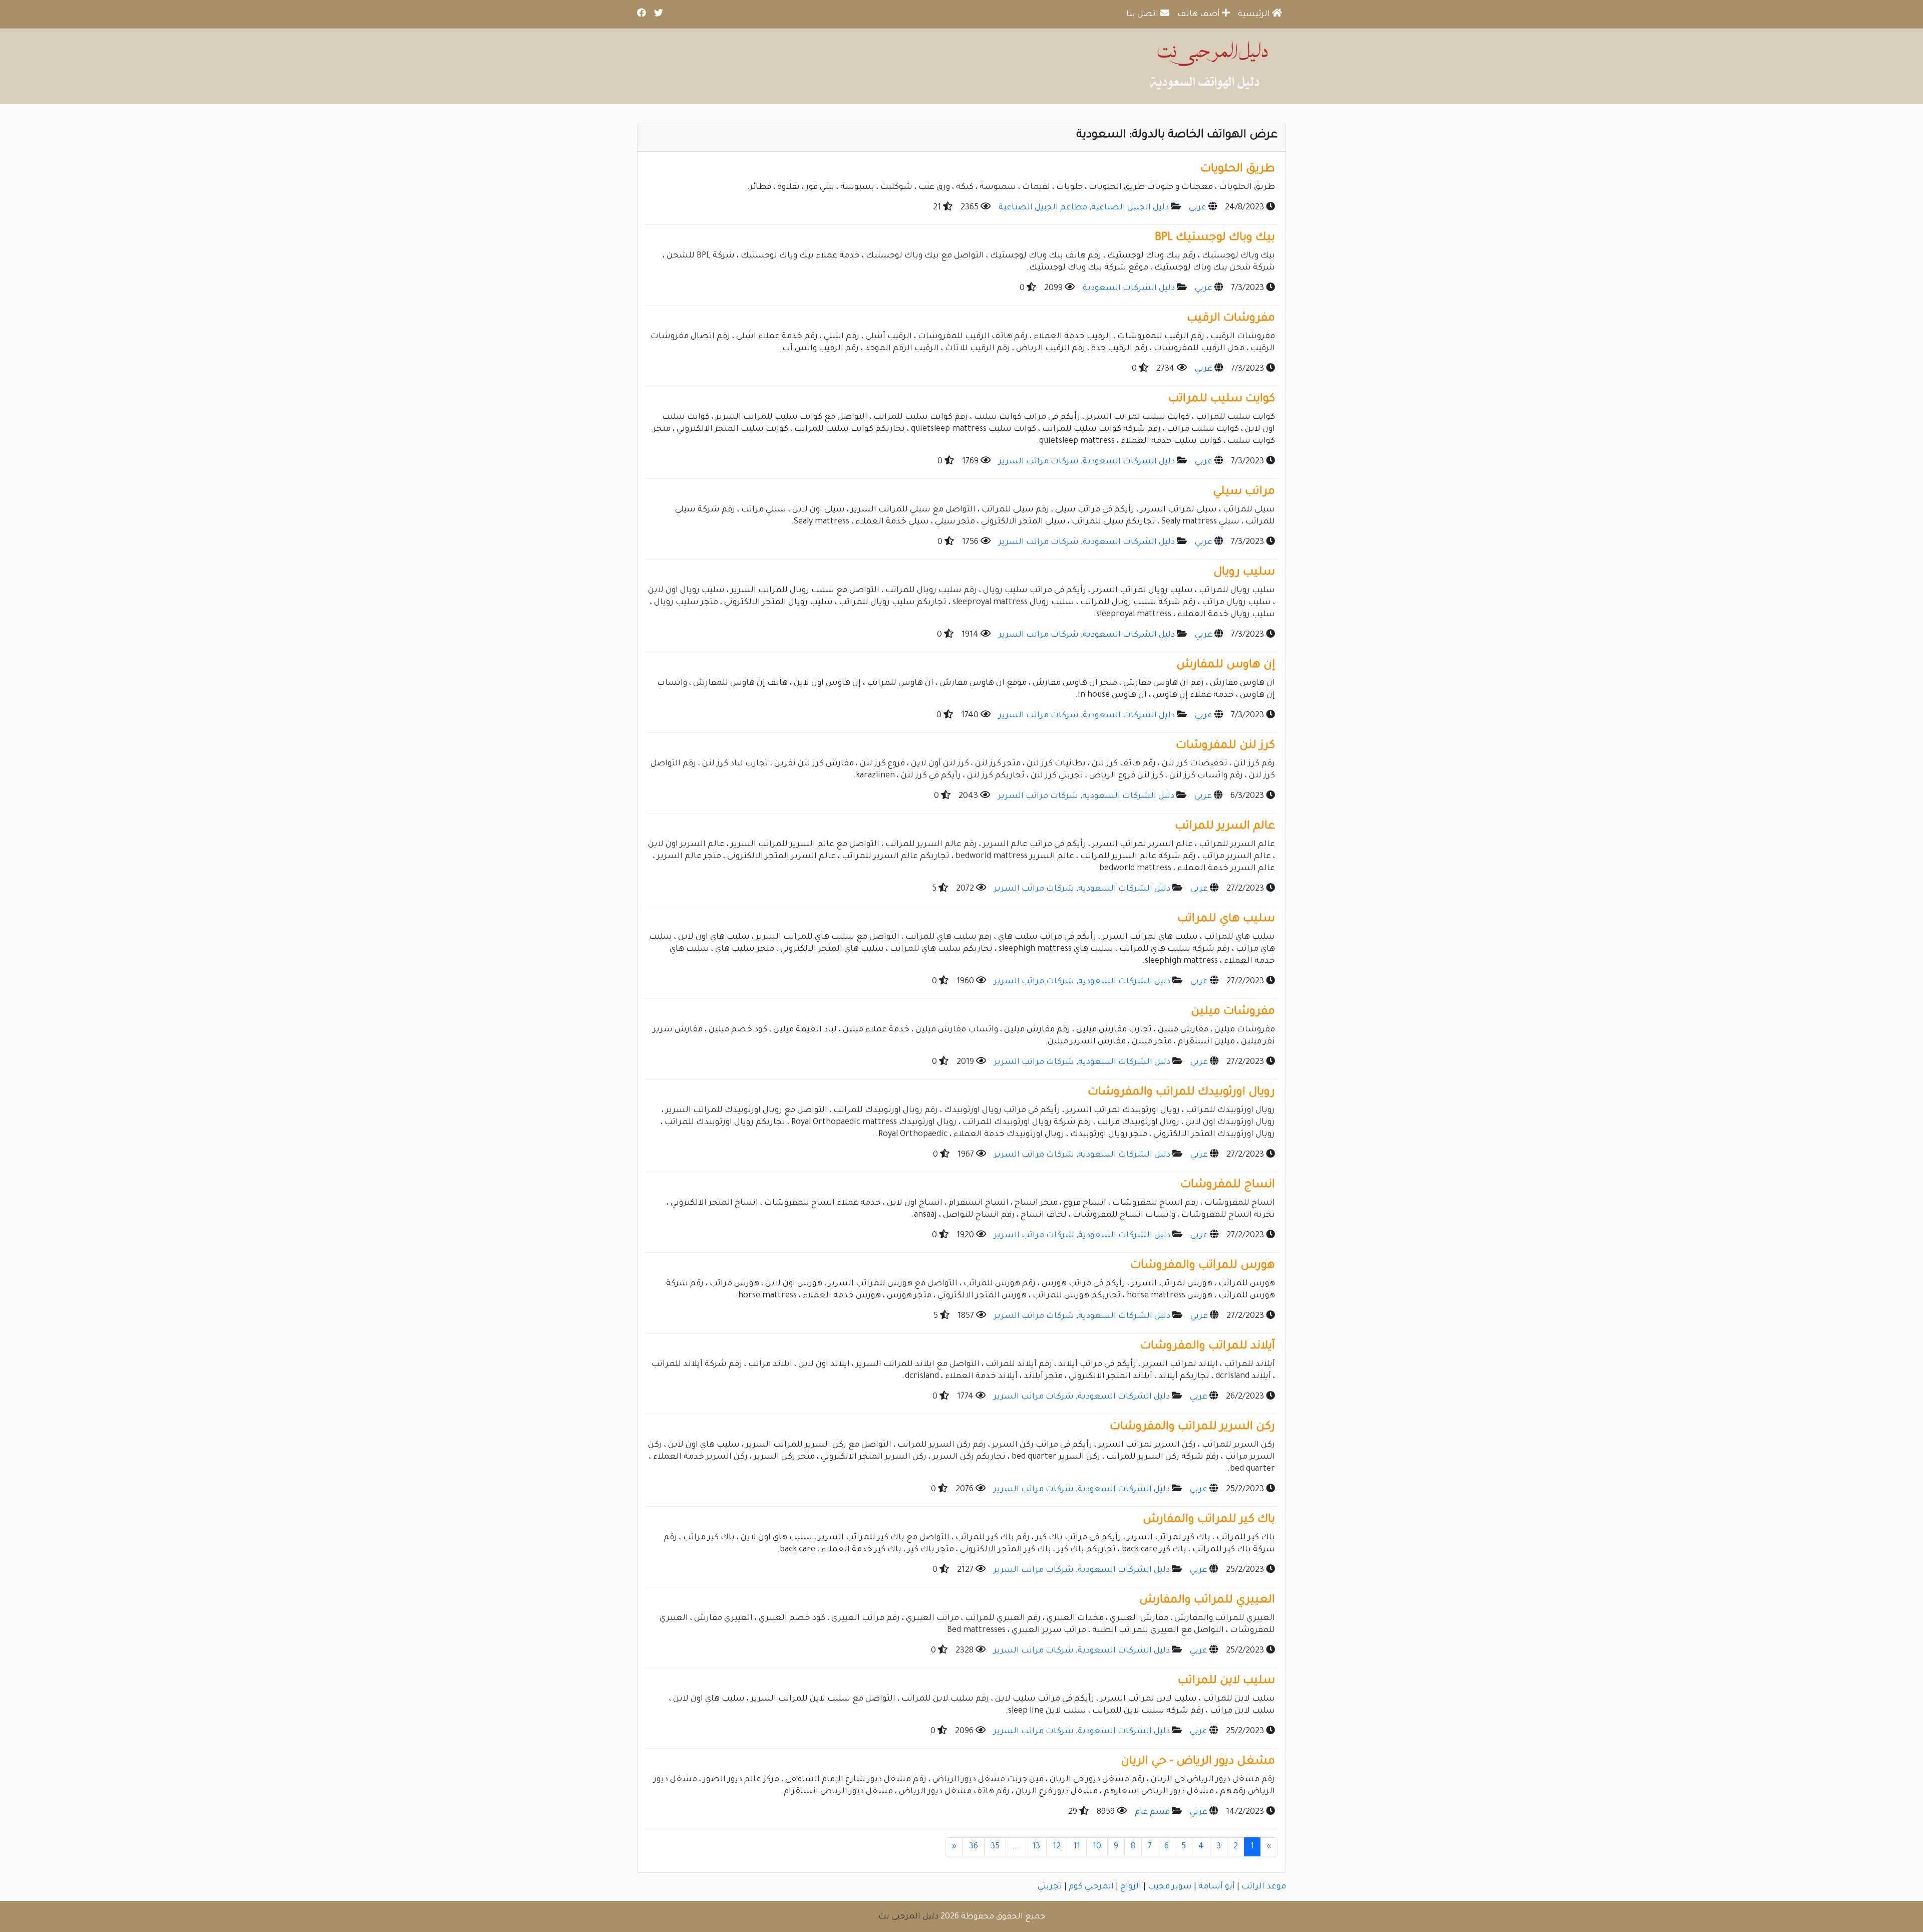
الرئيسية (1255, 15)
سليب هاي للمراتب (1226, 919)
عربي (1198, 208)
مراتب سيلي (1244, 492)
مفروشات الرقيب (1231, 319)
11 (1077, 1847)
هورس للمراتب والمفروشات (1203, 1266)
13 (1036, 1847)
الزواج (1131, 1887)
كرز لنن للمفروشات (1225, 746)
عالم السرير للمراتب (1225, 827)
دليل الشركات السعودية (1129, 289)
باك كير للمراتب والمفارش (1209, 1520)
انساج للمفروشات (1228, 1185)
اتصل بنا (1143, 15)
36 (974, 1847)
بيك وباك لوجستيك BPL (1215, 238)
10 (1097, 1847)
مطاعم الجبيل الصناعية (1043, 208)
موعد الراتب (1264, 1887)
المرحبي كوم (1091, 1887)
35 (995, 1847)
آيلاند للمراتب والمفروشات (1208, 1347)
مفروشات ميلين (1233, 1012)
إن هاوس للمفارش (1226, 665)
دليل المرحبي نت (908, 1917)
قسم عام (1152, 1812)
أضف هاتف (1200, 15)
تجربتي (1050, 1887)
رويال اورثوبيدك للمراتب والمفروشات (1181, 1093)
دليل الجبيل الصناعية (1130, 208)
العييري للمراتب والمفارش (1207, 1601)
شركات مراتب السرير (1039, 462)
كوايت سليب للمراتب (1222, 399)
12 (1057, 1847)
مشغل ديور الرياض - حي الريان (1198, 1762)
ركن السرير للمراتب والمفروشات (1192, 1427)
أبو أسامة (1217, 1887)
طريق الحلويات (1238, 170)
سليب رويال (1244, 573)
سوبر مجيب (1170, 1887)
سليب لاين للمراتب (1226, 1681)
